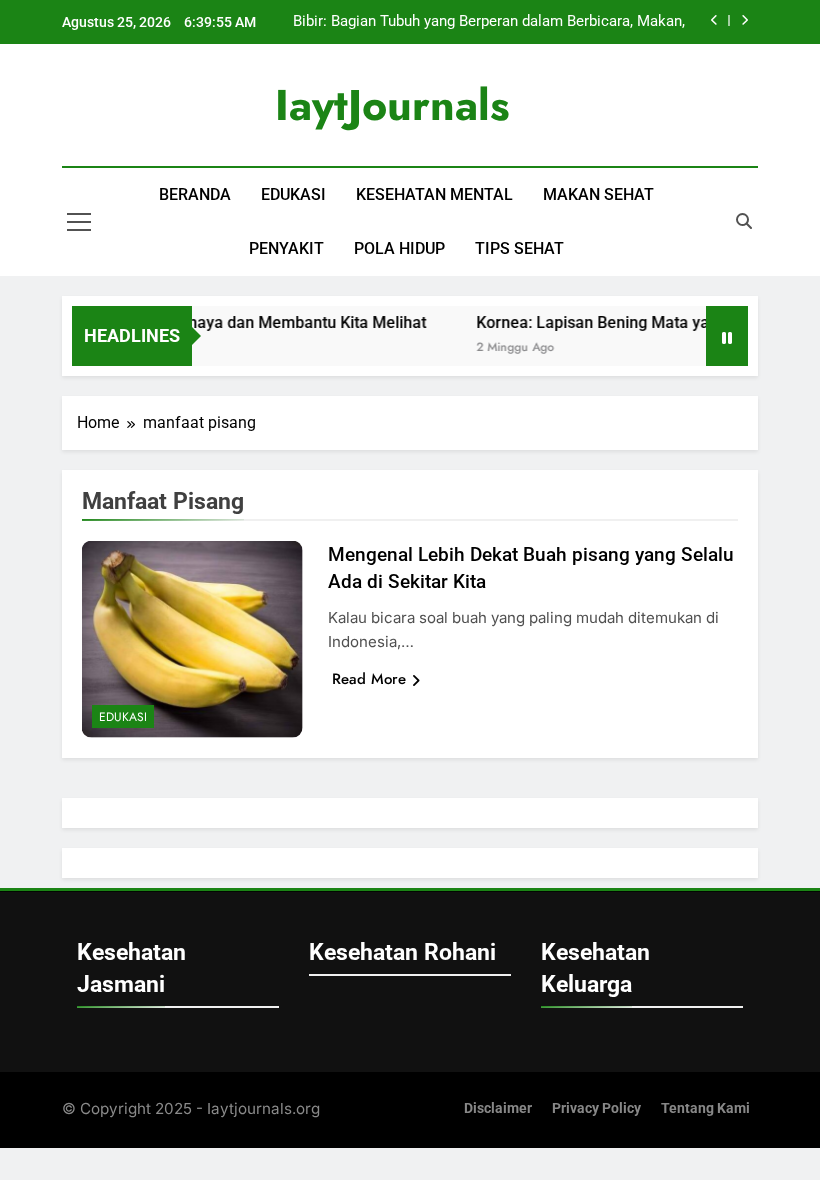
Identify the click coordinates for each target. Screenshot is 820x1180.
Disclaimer (498, 1108)
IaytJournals (392, 105)
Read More (369, 679)
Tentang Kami (705, 1108)
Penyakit (286, 248)
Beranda (195, 194)
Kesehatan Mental (434, 194)
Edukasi (293, 194)
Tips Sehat (519, 248)
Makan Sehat (598, 194)
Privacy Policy (596, 1108)
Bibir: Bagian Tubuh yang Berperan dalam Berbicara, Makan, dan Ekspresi (489, 22)
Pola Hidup (399, 248)
